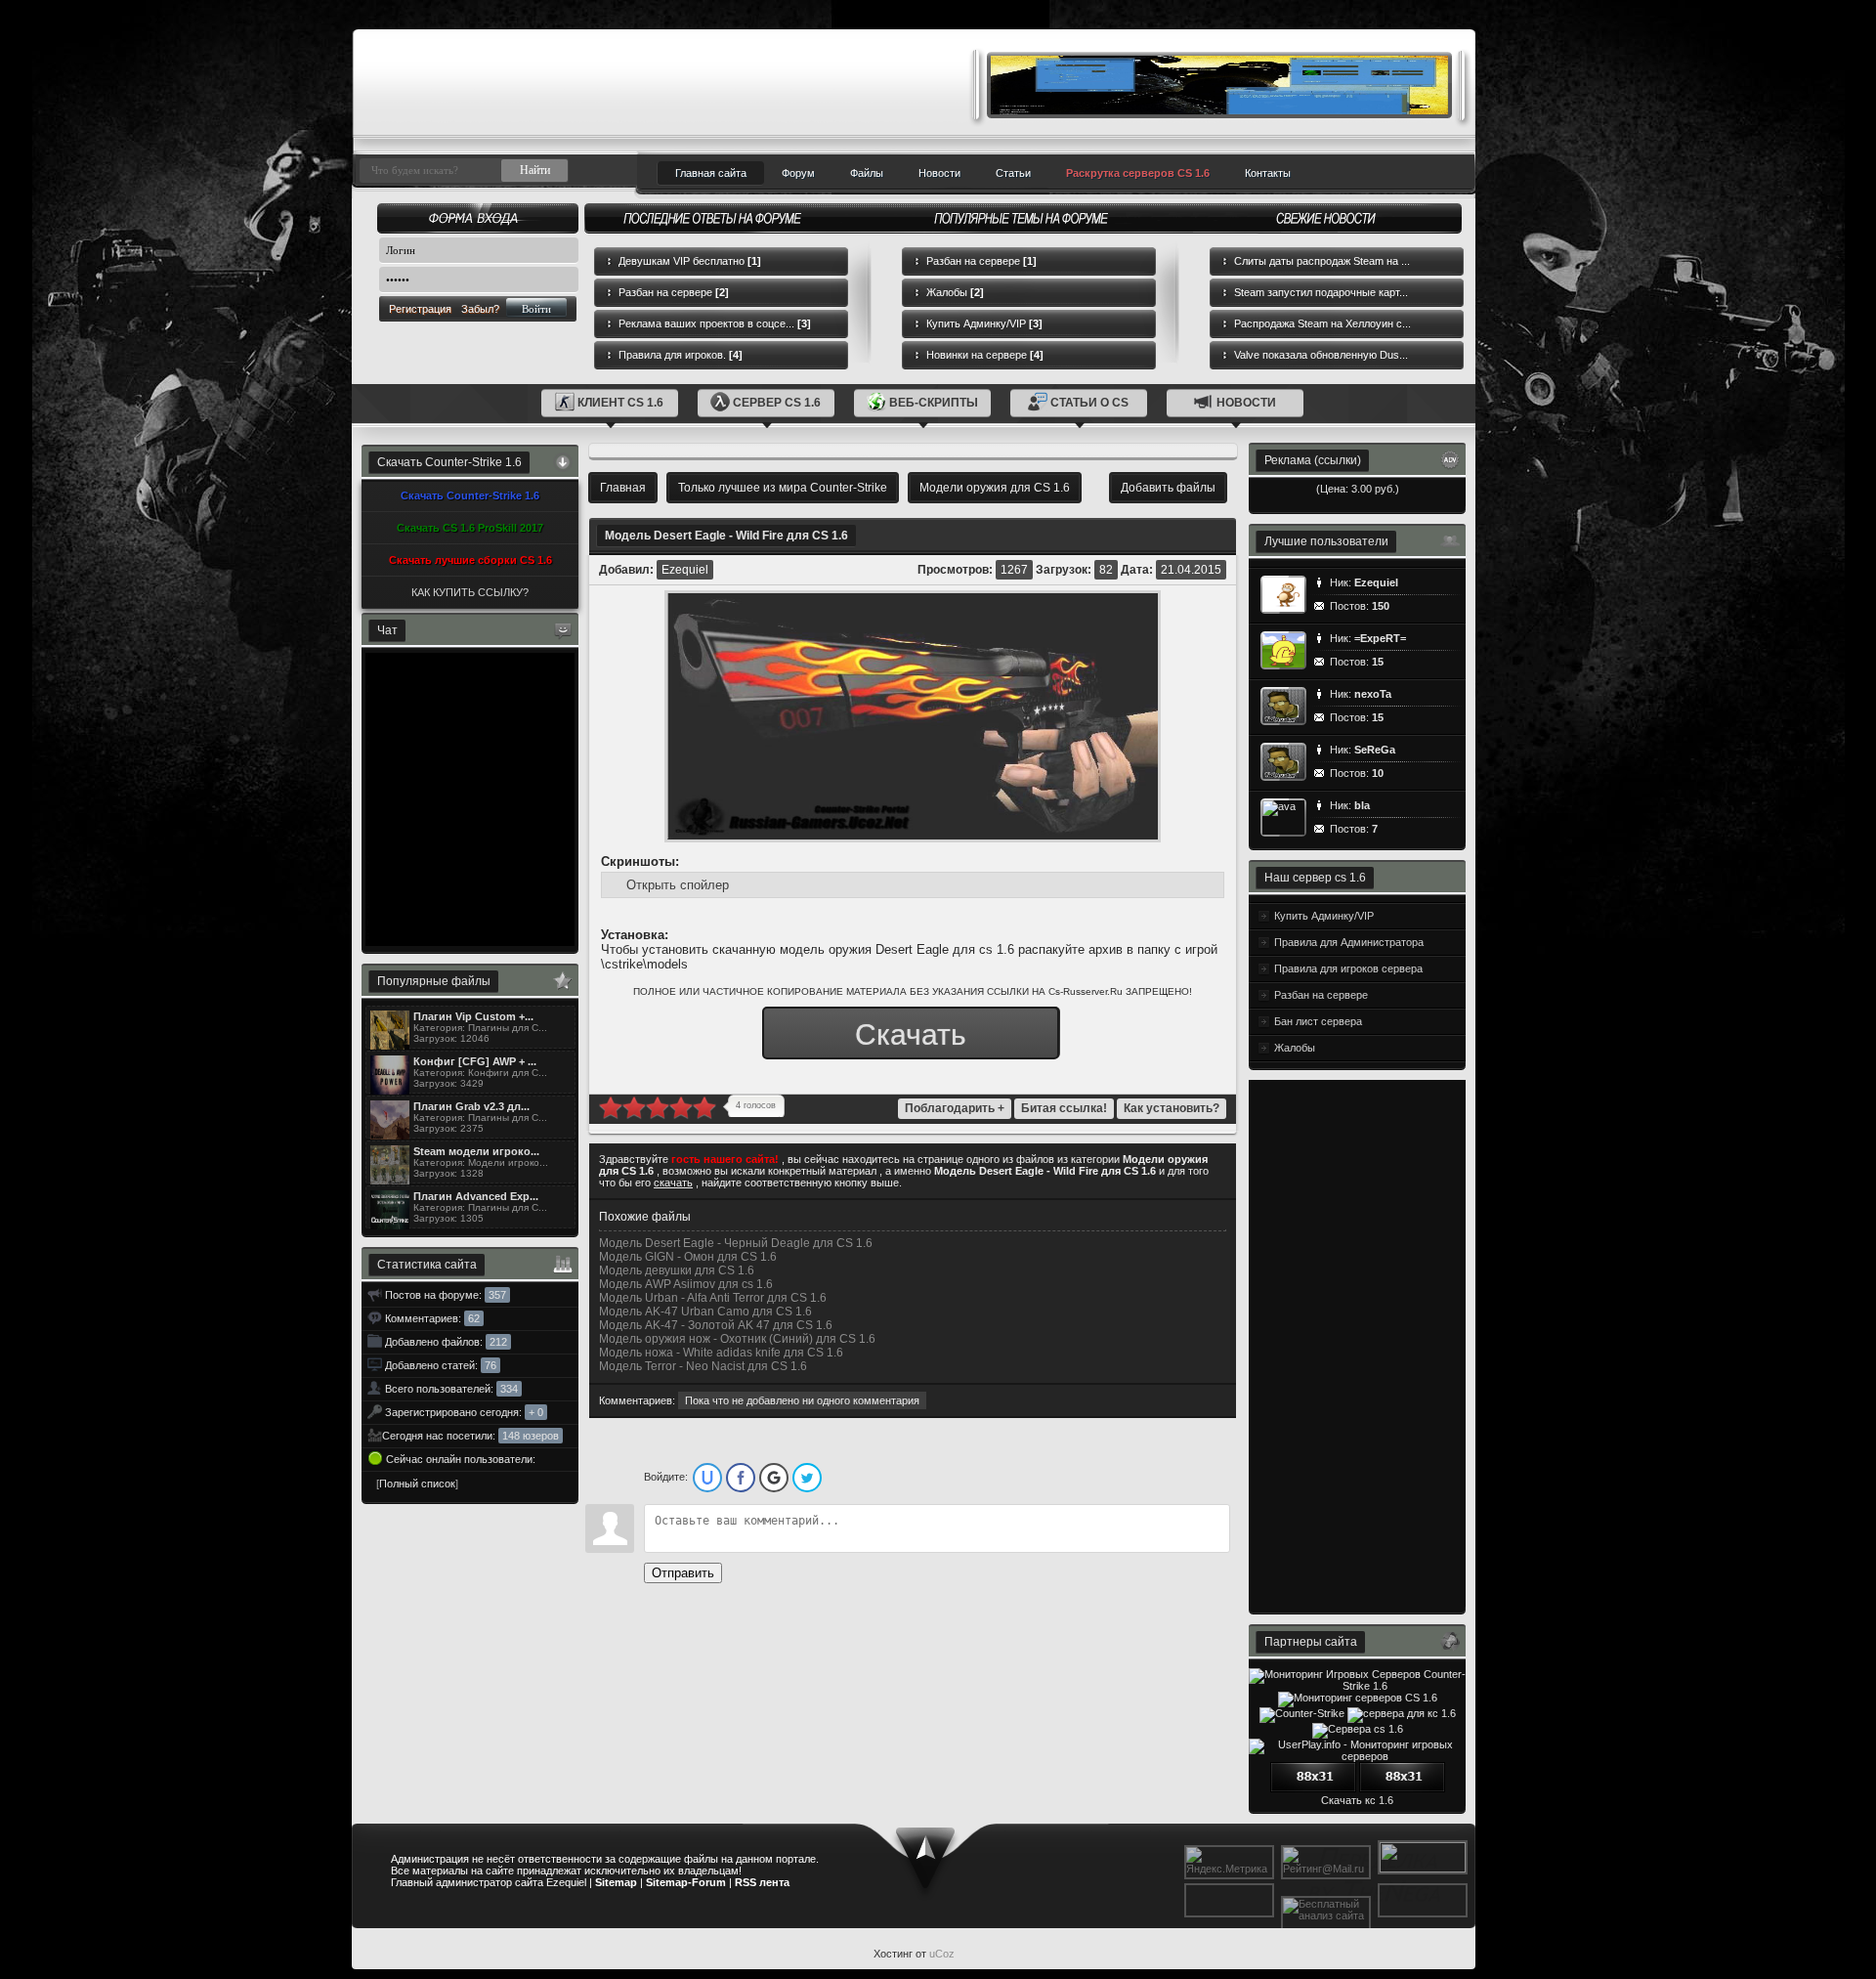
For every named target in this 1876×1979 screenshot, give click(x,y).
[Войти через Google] (774, 1478)
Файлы (867, 173)
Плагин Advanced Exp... (476, 1196)
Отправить (683, 1573)
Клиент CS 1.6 (620, 403)
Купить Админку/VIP (984, 323)
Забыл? (480, 309)
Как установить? (1172, 1108)
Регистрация (420, 309)
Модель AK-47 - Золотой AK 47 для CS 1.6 (716, 1325)
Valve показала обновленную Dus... (1321, 355)
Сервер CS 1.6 (777, 403)
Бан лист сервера (1318, 1021)
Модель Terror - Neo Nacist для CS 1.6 (703, 1366)
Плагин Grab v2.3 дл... (471, 1106)
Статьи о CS (1089, 403)
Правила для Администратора (1349, 942)
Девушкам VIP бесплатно (690, 261)
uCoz (942, 1954)
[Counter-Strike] (1302, 1713)
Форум (798, 173)
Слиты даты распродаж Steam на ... (1322, 261)
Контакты (1268, 173)
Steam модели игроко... (476, 1151)
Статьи (1013, 173)
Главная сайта (711, 173)
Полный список (417, 1484)
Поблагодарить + (955, 1108)
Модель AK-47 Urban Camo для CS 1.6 (705, 1312)
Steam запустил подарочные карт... (1321, 292)
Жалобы (955, 292)
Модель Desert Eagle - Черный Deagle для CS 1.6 (736, 1243)
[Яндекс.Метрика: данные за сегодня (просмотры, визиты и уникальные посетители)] (1229, 1861)
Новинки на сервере (985, 355)
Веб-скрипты (934, 403)
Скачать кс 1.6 (1357, 1800)
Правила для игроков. (681, 355)
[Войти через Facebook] (741, 1478)
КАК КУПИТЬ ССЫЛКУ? (470, 592)
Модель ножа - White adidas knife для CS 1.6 (721, 1353)
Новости (939, 173)
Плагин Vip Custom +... (473, 1016)
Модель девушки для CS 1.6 (677, 1270)
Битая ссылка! (1064, 1108)
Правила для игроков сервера (1348, 968)
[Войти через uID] (707, 1478)
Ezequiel (685, 570)
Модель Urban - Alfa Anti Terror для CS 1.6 (713, 1298)
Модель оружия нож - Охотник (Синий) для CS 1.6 (737, 1339)
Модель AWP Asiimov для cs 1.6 (686, 1284)
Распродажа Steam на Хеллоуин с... (1322, 323)
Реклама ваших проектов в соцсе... (715, 323)
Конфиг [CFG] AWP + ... (475, 1061)
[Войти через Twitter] (807, 1478)
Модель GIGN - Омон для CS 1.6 (688, 1257)
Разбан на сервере (674, 292)
